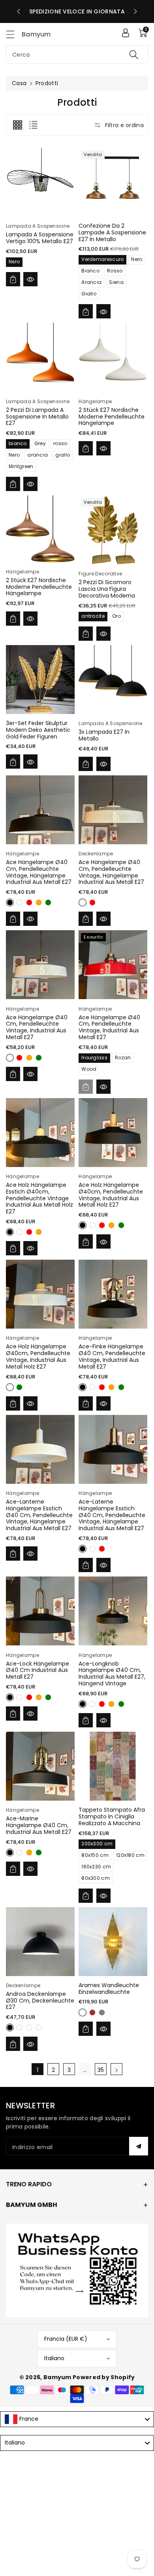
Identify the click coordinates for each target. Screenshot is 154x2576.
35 (101, 2070)
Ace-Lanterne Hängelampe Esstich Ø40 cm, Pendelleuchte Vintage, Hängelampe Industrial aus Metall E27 (39, 1515)
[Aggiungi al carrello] (13, 279)
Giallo (89, 294)
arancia (38, 455)
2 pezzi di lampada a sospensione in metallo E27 (37, 417)
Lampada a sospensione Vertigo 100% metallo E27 (40, 238)
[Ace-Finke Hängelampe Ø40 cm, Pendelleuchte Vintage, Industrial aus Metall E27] (113, 1294)
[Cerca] (134, 54)
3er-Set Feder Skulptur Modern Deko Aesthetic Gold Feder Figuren (38, 730)
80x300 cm (96, 1878)
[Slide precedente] (19, 11)
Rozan (123, 1058)
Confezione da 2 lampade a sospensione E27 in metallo (112, 232)
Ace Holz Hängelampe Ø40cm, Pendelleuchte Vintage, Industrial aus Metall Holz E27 (111, 1195)
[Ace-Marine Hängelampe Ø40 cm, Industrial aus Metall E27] (40, 1766)
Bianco (90, 271)
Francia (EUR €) (66, 2339)
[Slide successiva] (135, 11)
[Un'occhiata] (30, 279)
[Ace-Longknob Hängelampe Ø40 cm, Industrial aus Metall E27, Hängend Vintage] (113, 1611)
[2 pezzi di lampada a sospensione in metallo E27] (40, 357)
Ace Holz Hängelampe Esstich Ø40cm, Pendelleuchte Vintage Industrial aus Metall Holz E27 (39, 1198)
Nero (14, 262)
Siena (116, 282)
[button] (14, 34)
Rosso (115, 271)
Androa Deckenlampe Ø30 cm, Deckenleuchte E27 (40, 2001)
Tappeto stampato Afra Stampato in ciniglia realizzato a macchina (112, 1816)
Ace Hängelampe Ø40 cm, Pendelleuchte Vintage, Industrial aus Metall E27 (37, 1027)
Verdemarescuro (102, 259)
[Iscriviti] (139, 2146)
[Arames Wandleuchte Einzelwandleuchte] (113, 1942)
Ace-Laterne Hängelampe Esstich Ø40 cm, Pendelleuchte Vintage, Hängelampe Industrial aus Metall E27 (112, 1515)
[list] (33, 125)
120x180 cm (130, 1855)
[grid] (17, 125)
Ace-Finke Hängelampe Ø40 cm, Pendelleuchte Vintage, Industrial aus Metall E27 (112, 1356)
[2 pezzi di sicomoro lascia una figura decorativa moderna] (113, 530)
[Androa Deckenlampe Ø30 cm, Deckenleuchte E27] (40, 1942)
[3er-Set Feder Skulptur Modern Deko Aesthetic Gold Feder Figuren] (40, 680)
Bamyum (57, 2377)
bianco (18, 443)
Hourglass (94, 1058)
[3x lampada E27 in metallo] (113, 680)
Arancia (91, 282)
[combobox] (77, 54)
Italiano (54, 2358)
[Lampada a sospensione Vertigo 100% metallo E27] (40, 182)
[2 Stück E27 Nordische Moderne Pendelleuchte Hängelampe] (113, 357)
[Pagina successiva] (116, 2069)
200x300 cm (97, 1844)
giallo (63, 455)
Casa (19, 83)
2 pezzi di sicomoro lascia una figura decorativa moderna (107, 589)
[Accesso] (126, 33)
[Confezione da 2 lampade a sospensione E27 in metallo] (113, 182)
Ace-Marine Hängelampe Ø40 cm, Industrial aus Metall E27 (39, 1825)
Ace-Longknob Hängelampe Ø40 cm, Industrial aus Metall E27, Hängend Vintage (112, 1674)
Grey (40, 443)
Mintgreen (21, 466)
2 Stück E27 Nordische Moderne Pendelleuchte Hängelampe (112, 417)
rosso (60, 443)
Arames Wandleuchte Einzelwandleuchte (109, 1989)
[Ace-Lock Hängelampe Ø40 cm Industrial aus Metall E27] (40, 1611)
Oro (116, 616)
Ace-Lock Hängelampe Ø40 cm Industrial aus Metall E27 (38, 1670)
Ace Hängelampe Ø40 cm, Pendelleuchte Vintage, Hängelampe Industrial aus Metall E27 (39, 872)
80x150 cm (95, 1855)
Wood (89, 1069)
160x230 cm (96, 1867)
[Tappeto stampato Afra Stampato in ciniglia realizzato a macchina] (113, 1766)
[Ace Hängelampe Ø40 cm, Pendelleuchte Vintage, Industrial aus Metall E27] (40, 965)
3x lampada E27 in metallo (104, 735)
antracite (93, 616)
